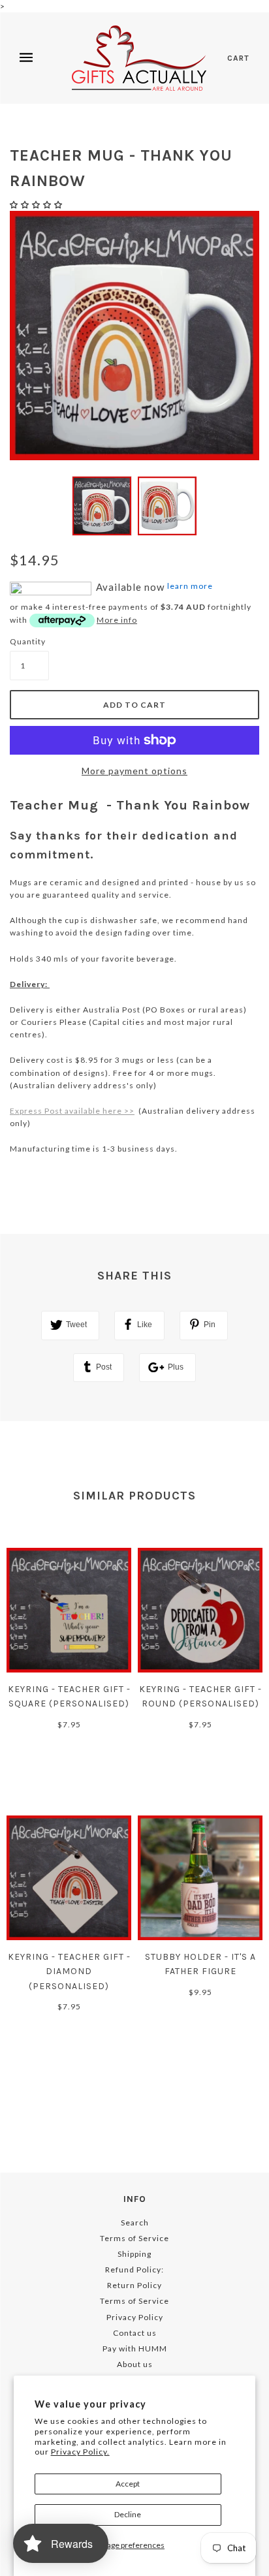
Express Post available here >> (72, 1111)
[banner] (139, 58)
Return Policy (134, 2285)
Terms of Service (134, 2238)
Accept (128, 2484)
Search (135, 2223)
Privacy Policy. (80, 2452)
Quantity (28, 641)
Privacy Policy (135, 2317)
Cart (238, 58)
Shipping (134, 2254)
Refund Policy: (134, 2270)
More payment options (134, 771)
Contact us (135, 2333)
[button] (37, 205)
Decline (128, 2514)
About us (135, 2364)
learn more (190, 586)
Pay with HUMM (135, 2348)
